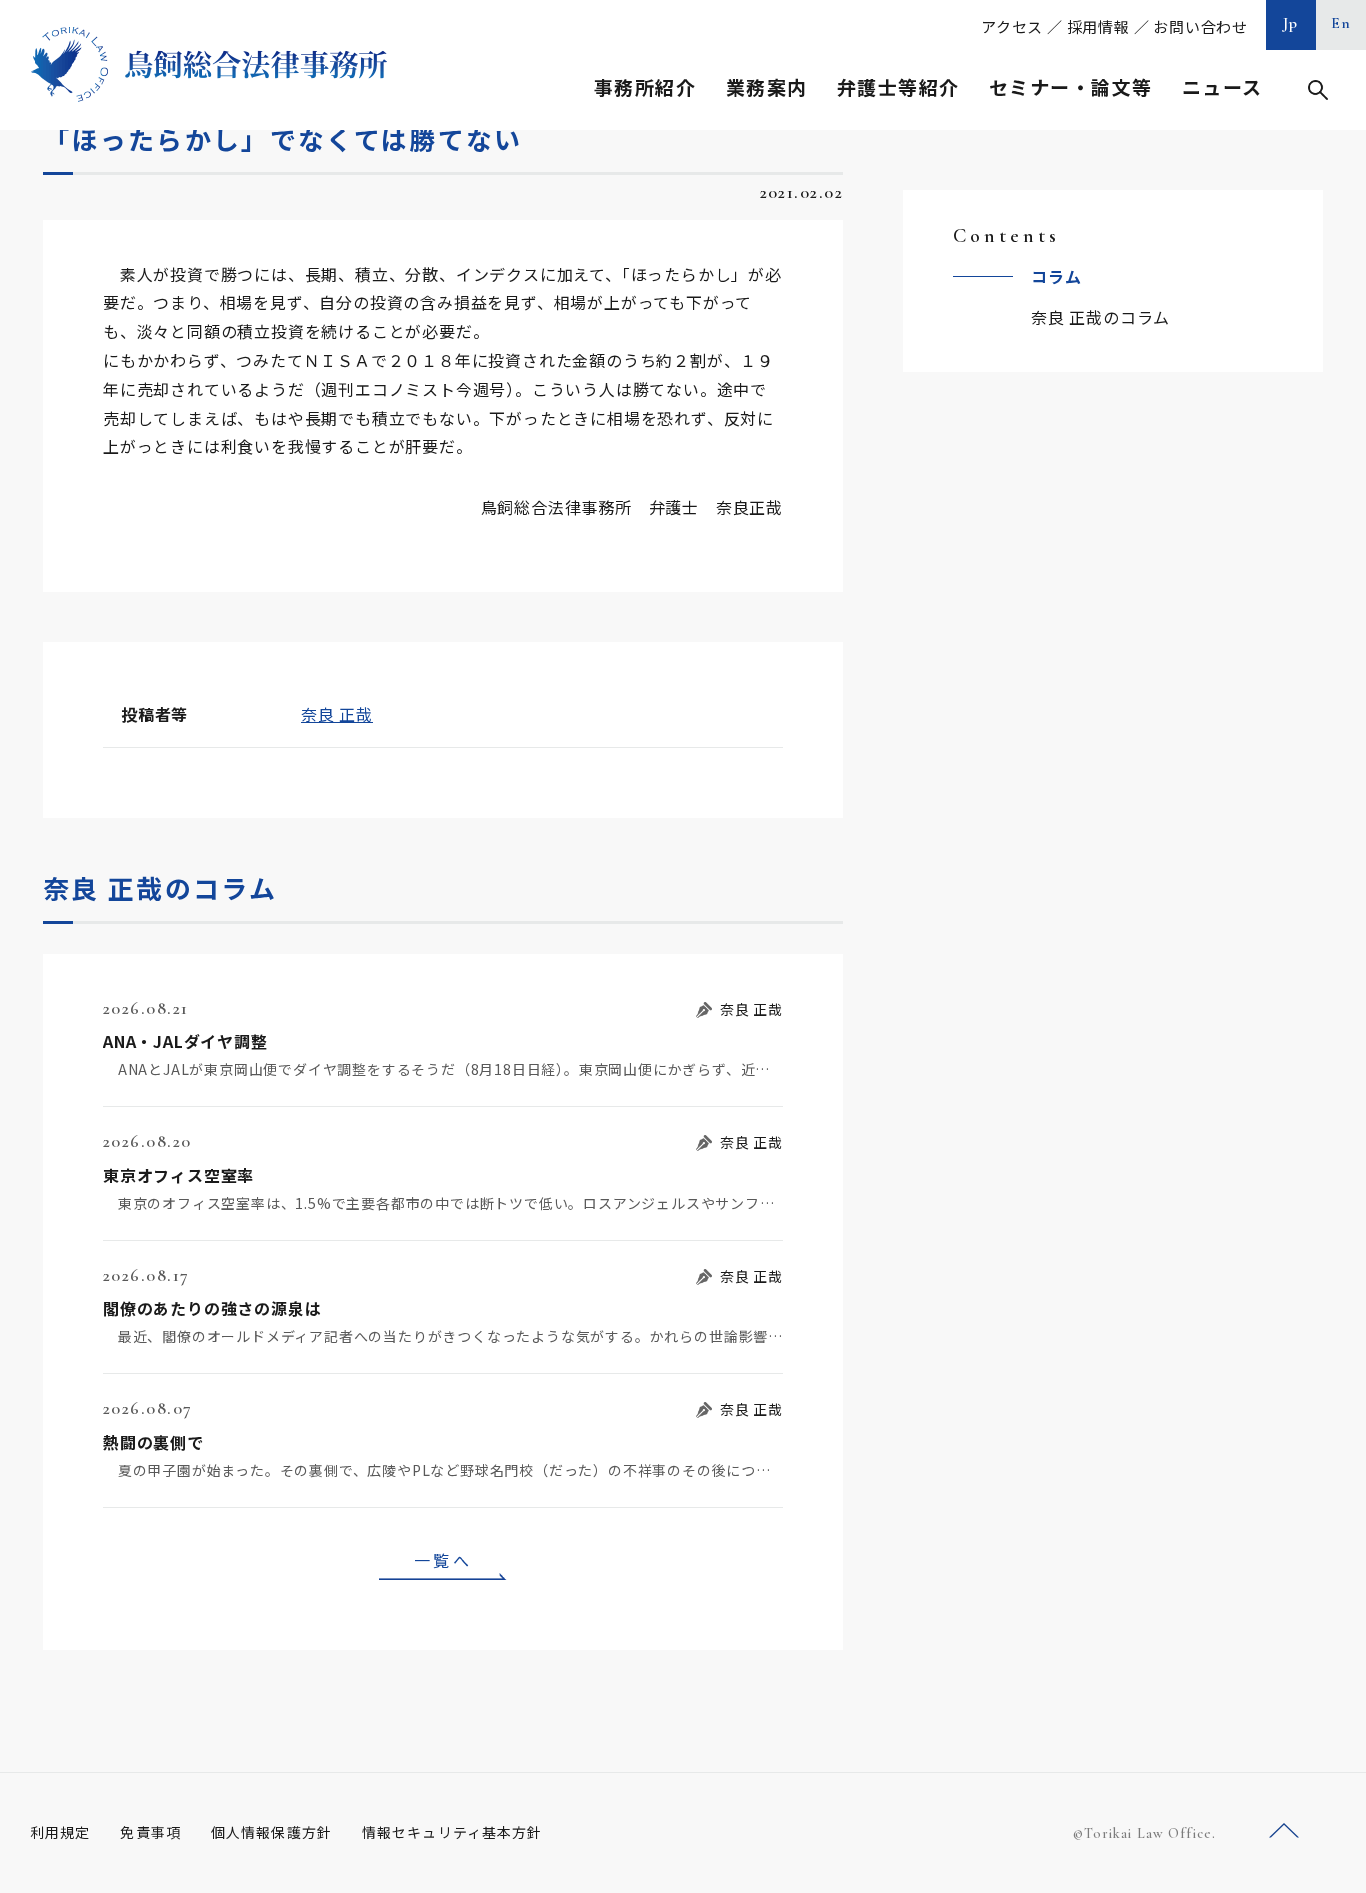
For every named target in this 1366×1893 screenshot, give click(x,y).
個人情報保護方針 (271, 1832)
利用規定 (60, 1832)
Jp (1291, 23)
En (1341, 23)
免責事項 (150, 1832)
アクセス (1012, 26)
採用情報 (1098, 26)
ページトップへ (1284, 1831)
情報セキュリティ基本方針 (452, 1832)
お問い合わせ (1200, 26)
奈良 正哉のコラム (1100, 317)
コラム (1056, 276)
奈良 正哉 (337, 714)
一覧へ (443, 1560)
